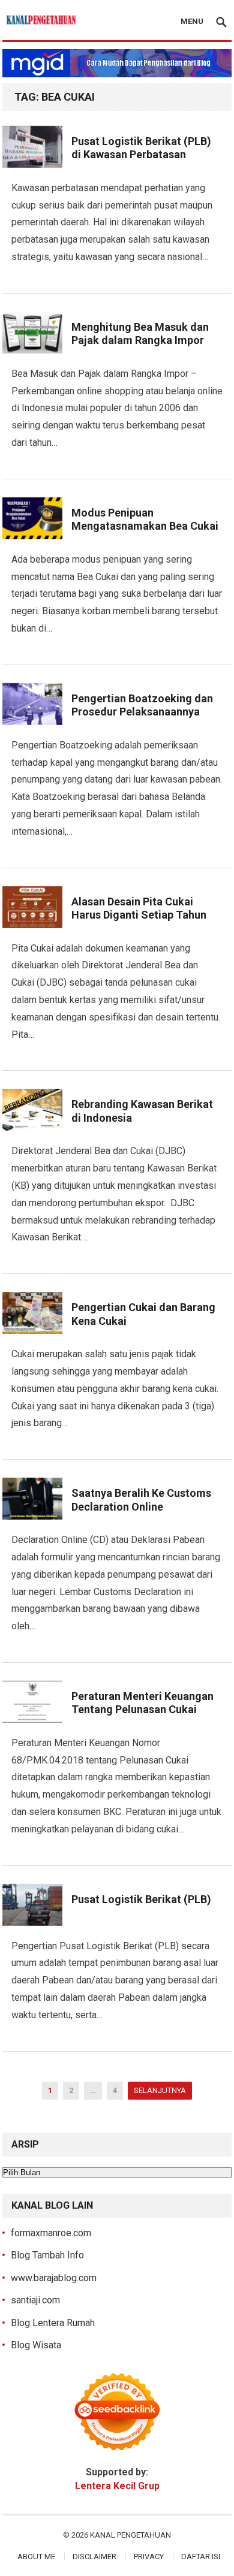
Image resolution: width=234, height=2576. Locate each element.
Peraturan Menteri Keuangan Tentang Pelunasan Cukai (142, 1703)
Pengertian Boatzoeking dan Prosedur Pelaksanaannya (142, 705)
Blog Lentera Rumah (53, 2323)
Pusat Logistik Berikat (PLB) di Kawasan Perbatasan (141, 148)
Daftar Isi (201, 2557)
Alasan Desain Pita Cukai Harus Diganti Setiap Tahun (139, 908)
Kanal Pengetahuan (130, 2535)
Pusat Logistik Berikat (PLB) (141, 1899)
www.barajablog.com (54, 2278)
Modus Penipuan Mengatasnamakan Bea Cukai (145, 520)
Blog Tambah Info (47, 2255)
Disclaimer (94, 2557)
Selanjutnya (160, 2090)
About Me (36, 2557)
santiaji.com (35, 2300)
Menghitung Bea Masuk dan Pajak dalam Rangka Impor (140, 334)
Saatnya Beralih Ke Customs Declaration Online (141, 1500)
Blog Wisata (36, 2345)
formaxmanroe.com (51, 2233)
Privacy (149, 2557)
